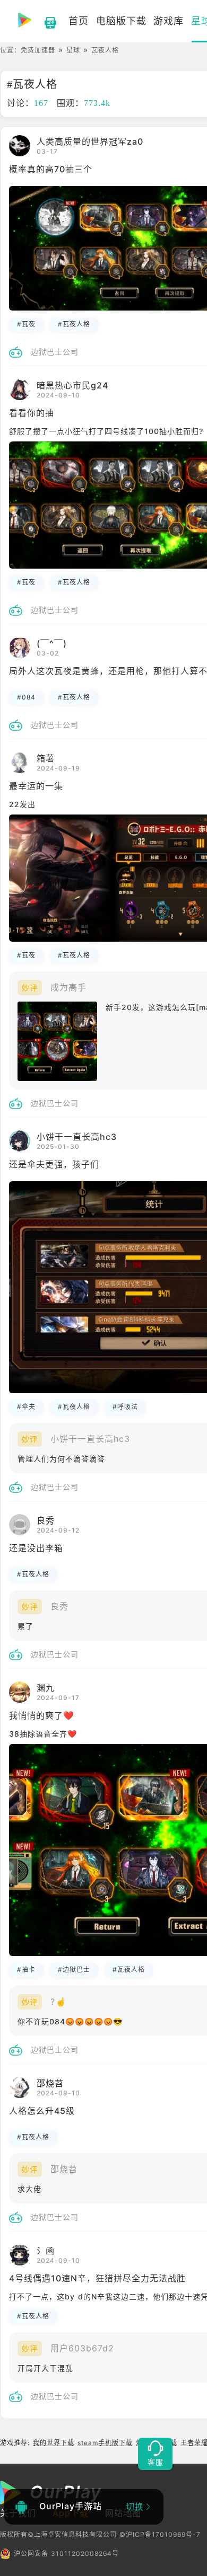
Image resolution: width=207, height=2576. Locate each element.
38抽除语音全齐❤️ (43, 1734)
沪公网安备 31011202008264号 (66, 2553)
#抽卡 (26, 1969)
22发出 (22, 804)
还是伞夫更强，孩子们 (54, 1164)
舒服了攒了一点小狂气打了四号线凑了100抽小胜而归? (106, 431)
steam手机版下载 (105, 2443)
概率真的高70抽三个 (51, 169)
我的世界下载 (54, 2443)
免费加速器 (38, 50)
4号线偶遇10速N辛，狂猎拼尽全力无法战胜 (97, 2278)
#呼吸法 (125, 1407)
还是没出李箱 (36, 1548)
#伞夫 (26, 1407)
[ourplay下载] (45, 21)
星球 (73, 50)
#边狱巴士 (74, 1969)
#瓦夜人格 (74, 324)
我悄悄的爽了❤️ (42, 1715)
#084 (26, 697)
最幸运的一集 (36, 786)
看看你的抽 (32, 413)
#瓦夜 (26, 324)
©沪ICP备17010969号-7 (160, 2534)
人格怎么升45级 (42, 2111)
